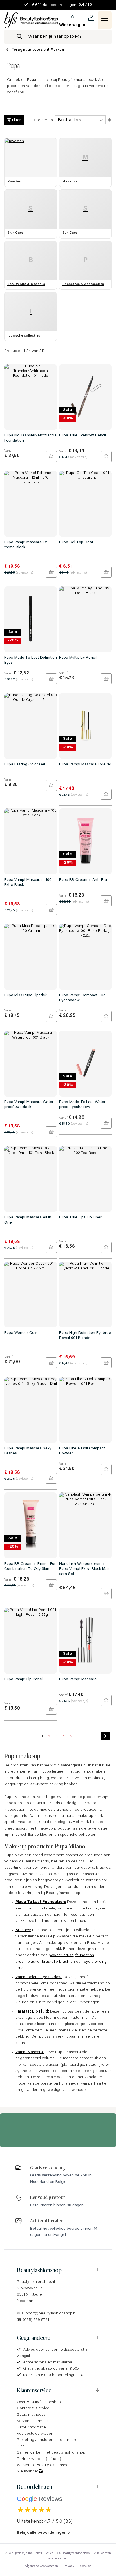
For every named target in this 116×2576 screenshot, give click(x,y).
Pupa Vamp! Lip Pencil (24, 1679)
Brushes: (23, 1930)
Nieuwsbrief (28, 2472)
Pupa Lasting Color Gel (25, 765)
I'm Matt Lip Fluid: (32, 2012)
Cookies (86, 2566)
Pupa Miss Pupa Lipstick (25, 995)
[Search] (19, 37)
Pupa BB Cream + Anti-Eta (83, 880)
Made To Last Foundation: (41, 1902)
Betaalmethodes (31, 2415)
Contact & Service (33, 2408)
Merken (57, 50)
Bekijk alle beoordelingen (42, 2533)
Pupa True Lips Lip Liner (80, 1218)
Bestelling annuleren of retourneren (48, 2440)
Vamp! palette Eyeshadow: (39, 1977)
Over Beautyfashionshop (39, 2402)
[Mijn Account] (91, 18)
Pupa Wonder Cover (22, 1333)
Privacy (69, 2566)
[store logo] (31, 20)
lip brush (62, 1962)
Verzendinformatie (33, 2421)
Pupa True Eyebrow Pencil (82, 436)
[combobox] (58, 37)
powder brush (61, 1955)
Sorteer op (43, 120)
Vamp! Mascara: (30, 2052)
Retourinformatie (31, 2428)
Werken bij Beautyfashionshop (44, 2465)
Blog (21, 2446)
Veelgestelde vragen (35, 2434)
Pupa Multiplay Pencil (78, 658)
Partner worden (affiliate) (39, 2459)
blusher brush (39, 1962)
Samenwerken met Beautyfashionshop (51, 2453)
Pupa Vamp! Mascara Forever (85, 765)
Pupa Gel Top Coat (76, 542)
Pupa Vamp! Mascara (78, 1679)
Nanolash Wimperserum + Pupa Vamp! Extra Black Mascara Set (85, 1569)
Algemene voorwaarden (41, 2566)
